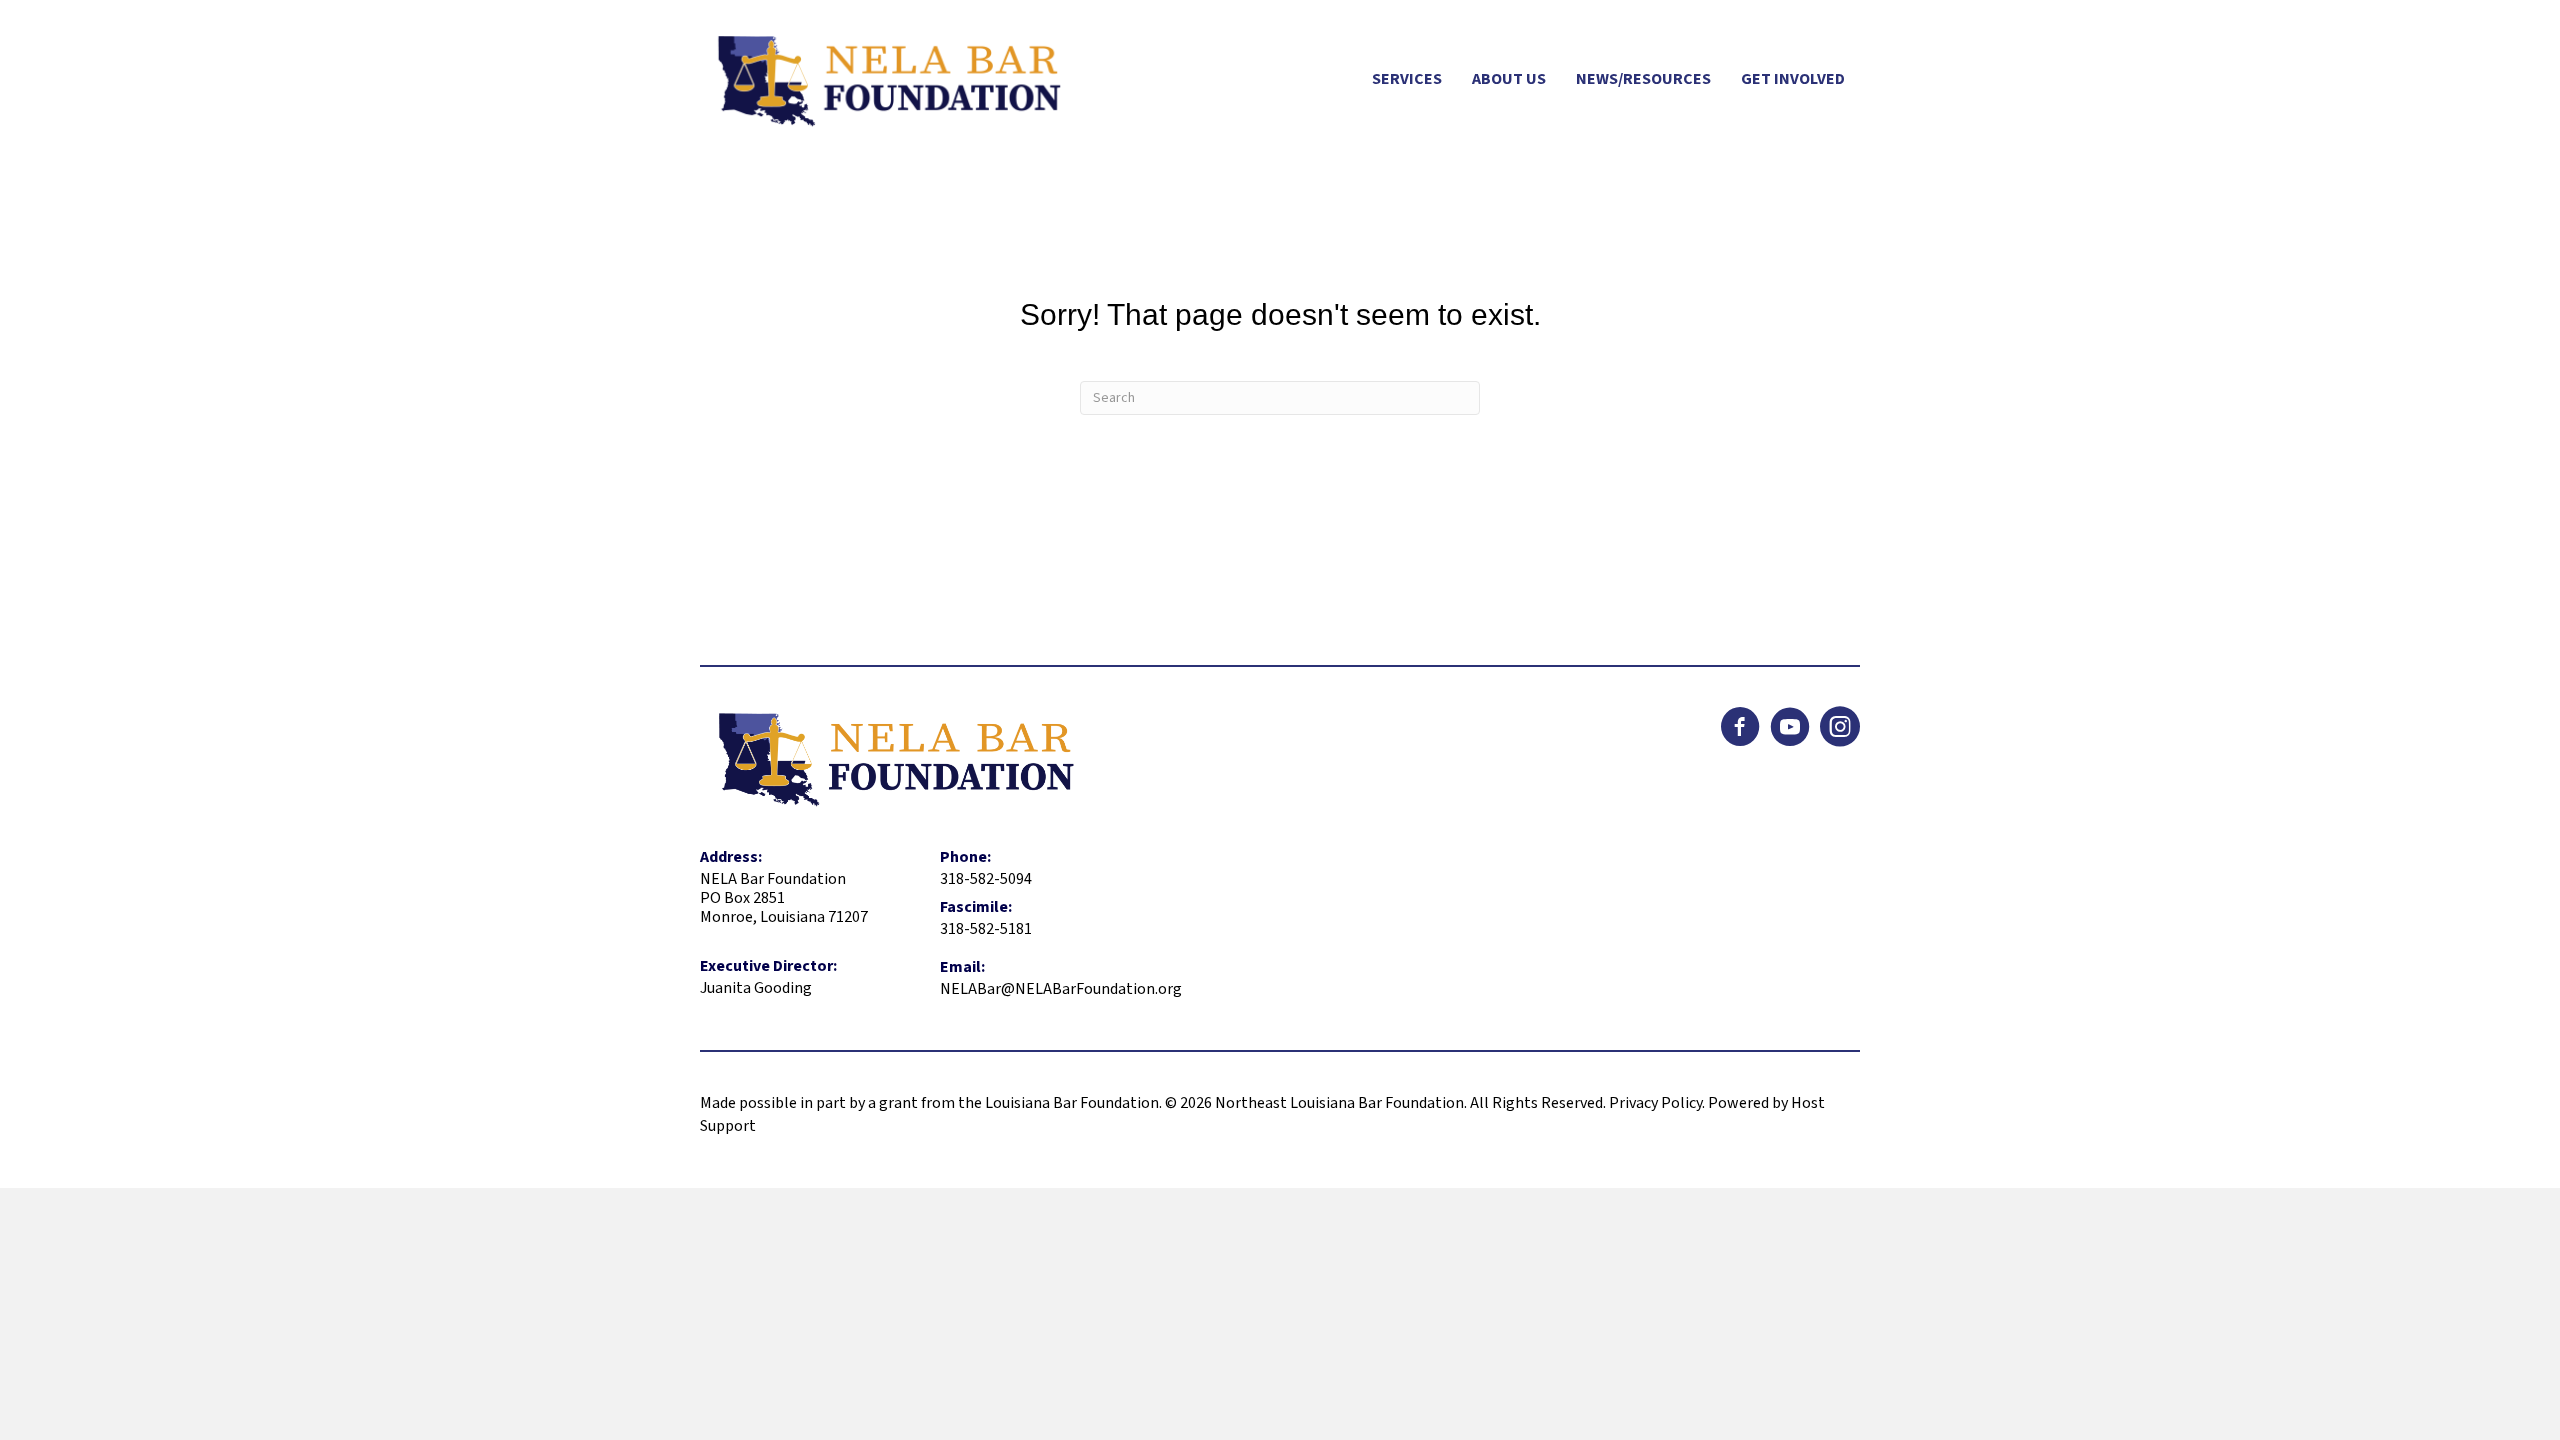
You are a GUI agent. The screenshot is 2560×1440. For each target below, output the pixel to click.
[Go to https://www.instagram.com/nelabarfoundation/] (1840, 729)
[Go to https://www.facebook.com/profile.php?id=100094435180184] (1740, 729)
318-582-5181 (986, 929)
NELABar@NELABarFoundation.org (1061, 989)
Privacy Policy (1655, 1103)
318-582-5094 (986, 879)
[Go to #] (1790, 729)
